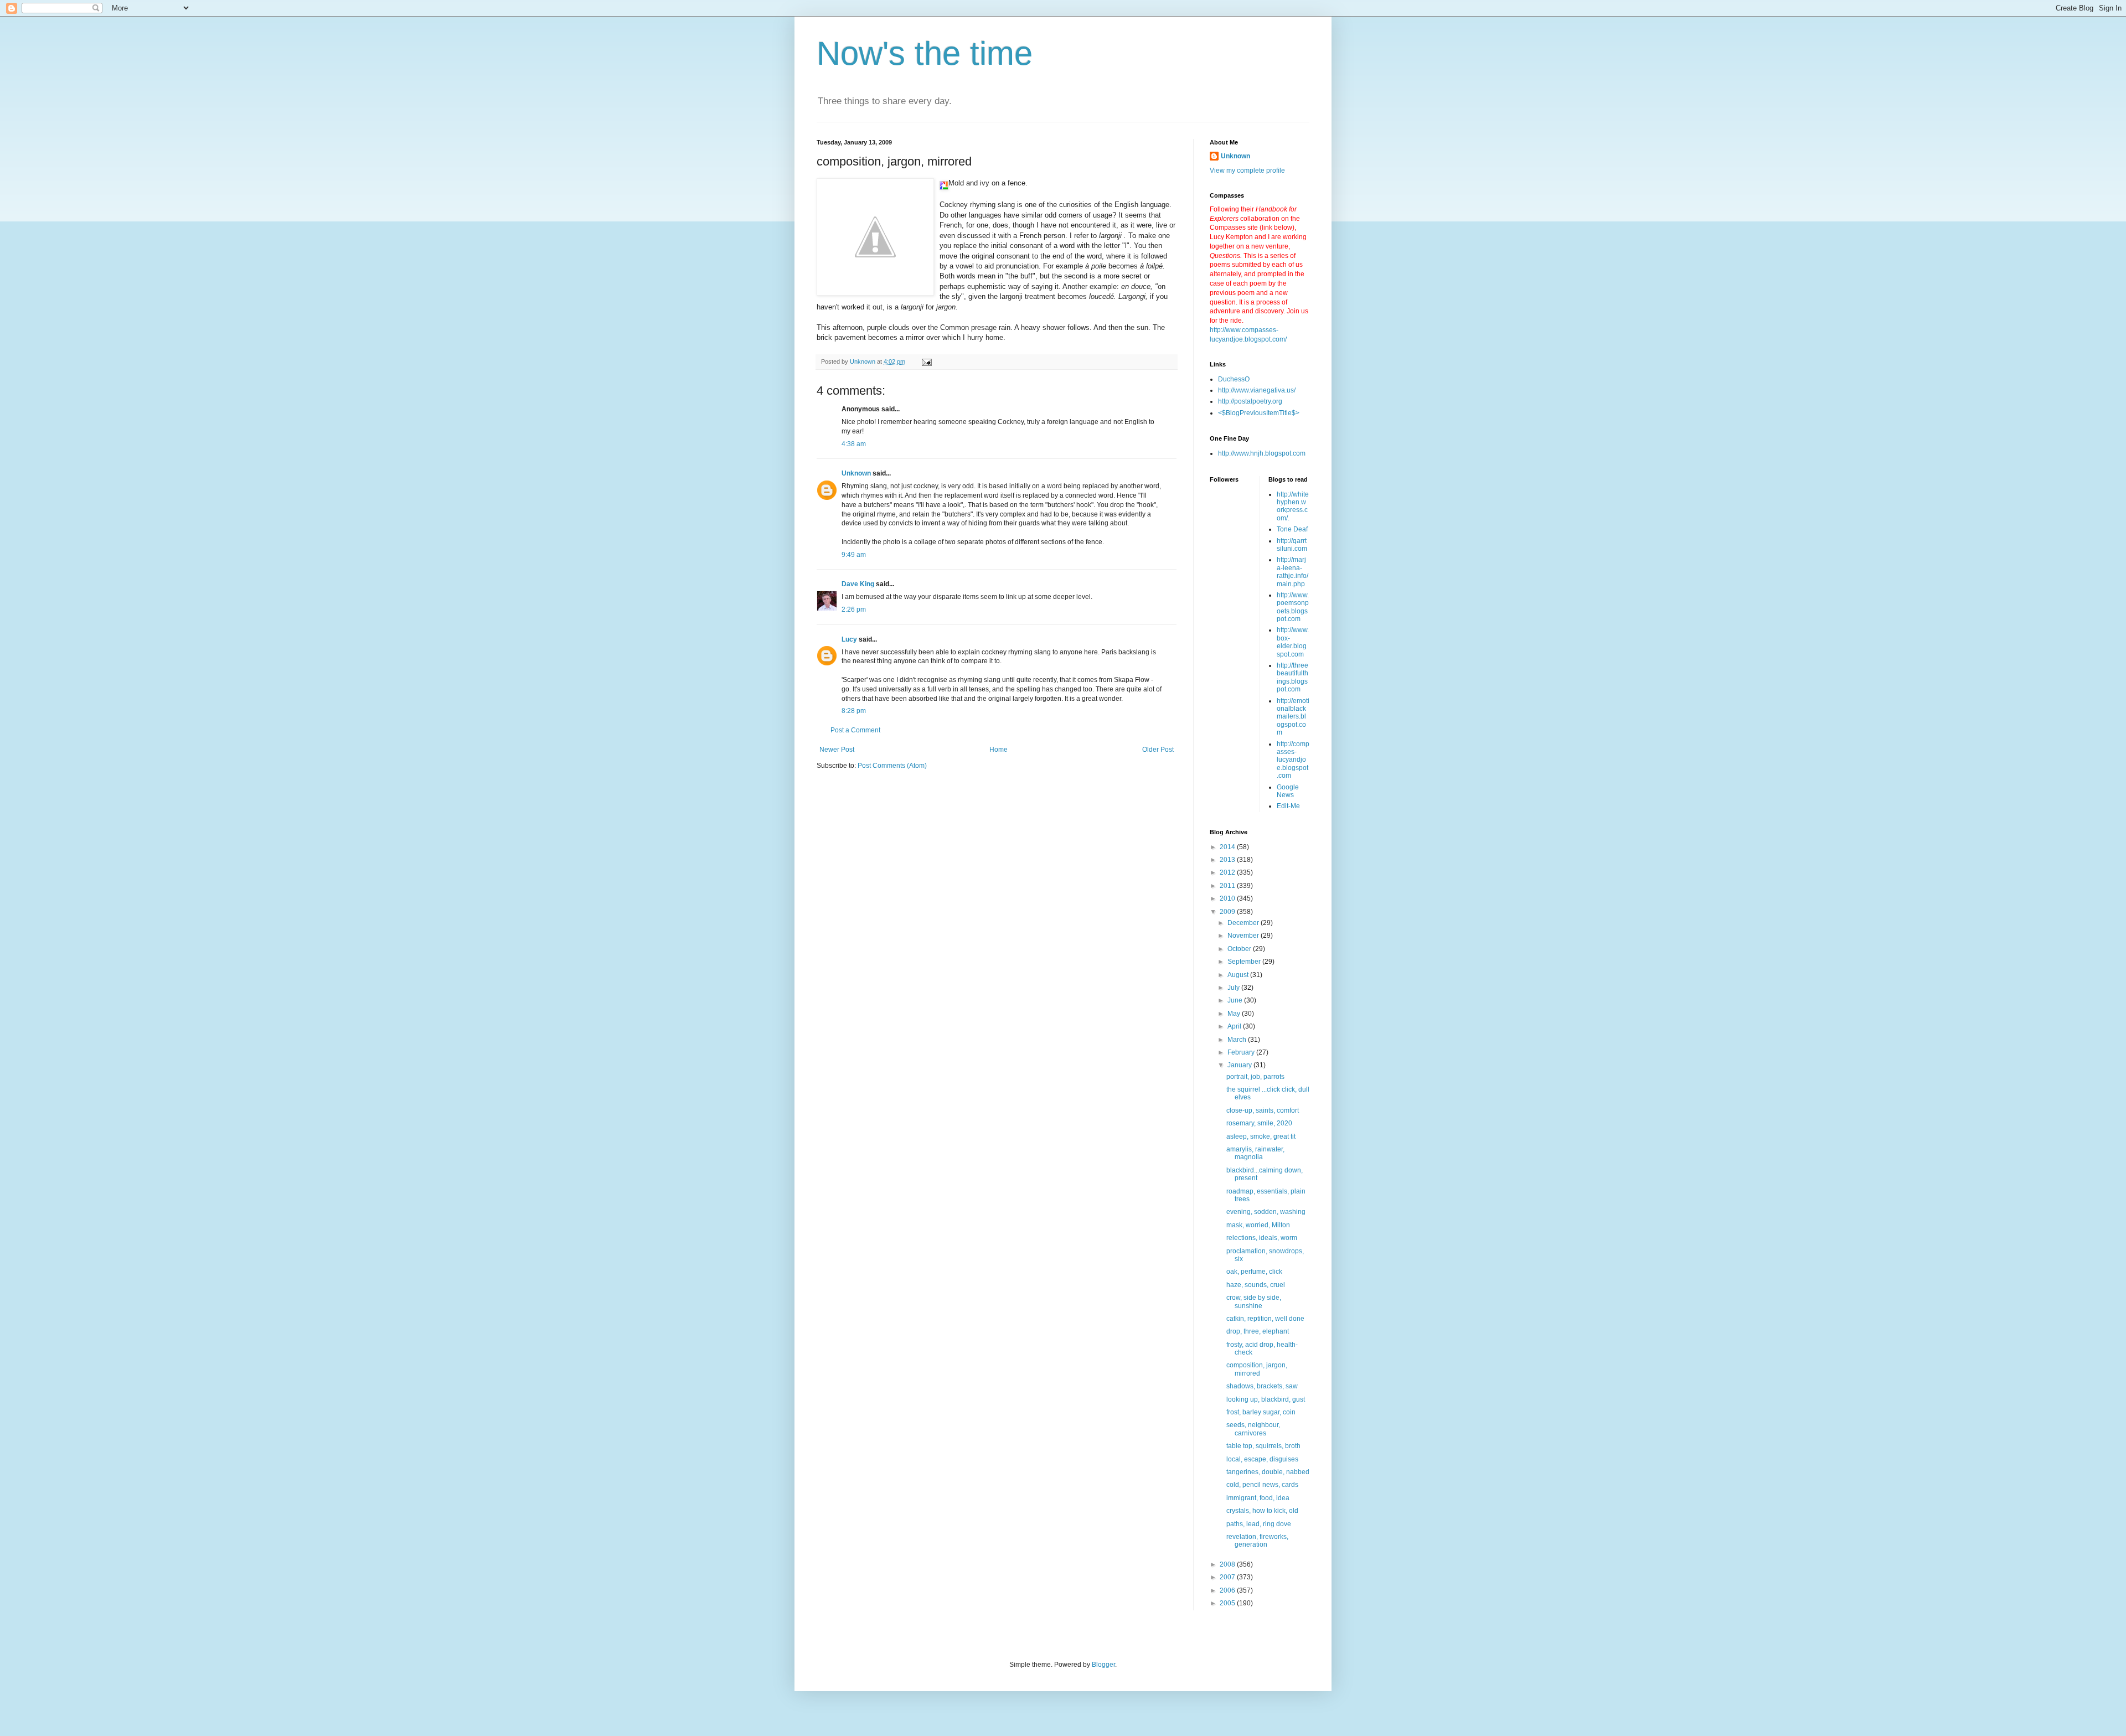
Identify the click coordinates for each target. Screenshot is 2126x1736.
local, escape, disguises (1262, 1459)
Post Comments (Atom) (892, 766)
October (1240, 949)
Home (999, 750)
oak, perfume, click (1254, 1272)
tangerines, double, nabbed (1268, 1472)
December (1244, 923)
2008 (1228, 1564)
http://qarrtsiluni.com (1292, 545)
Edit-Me (1288, 806)
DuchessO (1234, 379)
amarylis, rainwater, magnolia (1255, 1153)
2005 (1228, 1603)
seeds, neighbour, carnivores (1253, 1429)
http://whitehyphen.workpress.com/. (1293, 506)
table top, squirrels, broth (1263, 1446)
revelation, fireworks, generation (1257, 1541)
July (1234, 988)
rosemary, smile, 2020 (1259, 1123)
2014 (1228, 847)
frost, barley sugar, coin (1261, 1412)
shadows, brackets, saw (1262, 1386)
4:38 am (854, 444)
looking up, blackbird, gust (1266, 1399)
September (1245, 962)
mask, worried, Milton (1258, 1225)
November (1244, 936)
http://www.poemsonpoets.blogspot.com (1293, 607)
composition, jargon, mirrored (1257, 1369)
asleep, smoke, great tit (1261, 1136)
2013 (1228, 860)
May (1235, 1014)
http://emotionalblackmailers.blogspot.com (1293, 717)
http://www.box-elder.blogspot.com (1293, 642)
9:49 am (854, 555)
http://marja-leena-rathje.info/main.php (1292, 572)
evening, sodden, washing (1266, 1212)
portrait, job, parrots (1255, 1077)
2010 (1228, 898)
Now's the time (925, 53)
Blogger (1103, 1665)
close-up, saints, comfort (1263, 1110)
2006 (1228, 1590)
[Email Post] (926, 361)
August (1239, 975)
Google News (1288, 791)
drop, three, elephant (1258, 1331)
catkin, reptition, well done (1265, 1319)
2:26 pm (854, 609)
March (1238, 1040)
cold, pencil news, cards (1262, 1485)
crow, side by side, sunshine (1254, 1301)
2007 (1228, 1577)
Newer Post (837, 750)
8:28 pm (854, 711)
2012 (1228, 872)
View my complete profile (1247, 170)
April (1235, 1026)
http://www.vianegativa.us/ (1257, 390)
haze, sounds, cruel (1256, 1285)
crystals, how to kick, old (1262, 1511)
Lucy (849, 639)
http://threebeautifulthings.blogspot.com (1292, 677)
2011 (1228, 886)
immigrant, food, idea (1258, 1498)
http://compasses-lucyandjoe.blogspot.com (1293, 760)
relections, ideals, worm (1262, 1238)
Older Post (1158, 750)
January (1240, 1065)
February (1242, 1052)
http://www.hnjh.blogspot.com (1262, 453)
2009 (1228, 912)
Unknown (856, 473)
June (1236, 1000)
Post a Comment (855, 730)
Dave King (858, 584)
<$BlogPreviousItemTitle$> (1259, 413)
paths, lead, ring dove (1259, 1524)
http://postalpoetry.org (1250, 401)
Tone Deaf (1292, 529)
